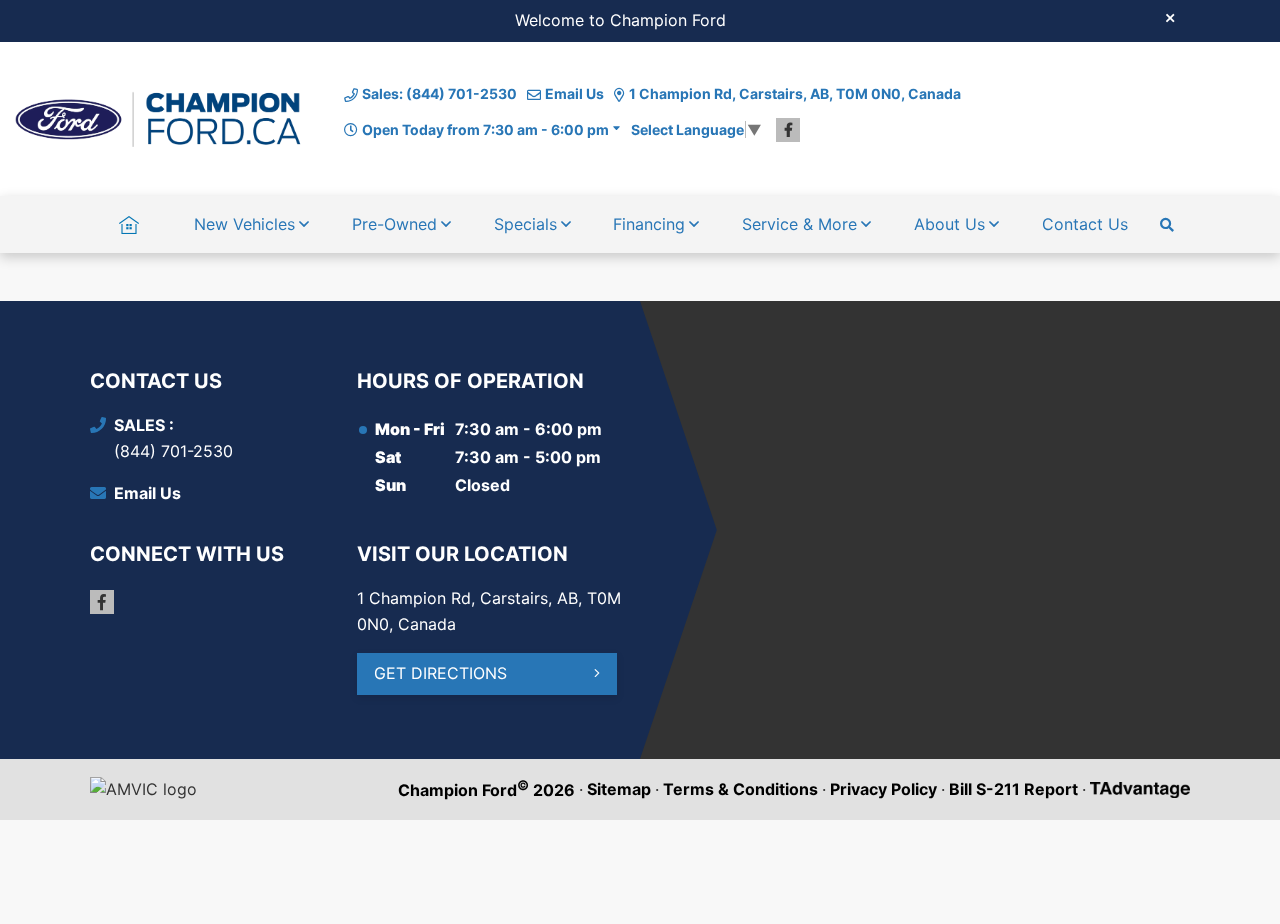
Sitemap (619, 789)
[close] (1170, 17)
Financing (649, 224)
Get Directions (440, 673)
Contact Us (1085, 224)
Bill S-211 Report (1013, 789)
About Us (949, 224)
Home (128, 224)
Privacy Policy (883, 789)
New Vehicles (244, 224)
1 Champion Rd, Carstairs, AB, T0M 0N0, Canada (795, 93)
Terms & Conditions (740, 789)
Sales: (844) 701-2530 (439, 93)
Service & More (799, 224)
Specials (525, 224)
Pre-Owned (394, 224)
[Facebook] (788, 130)
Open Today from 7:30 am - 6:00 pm (485, 129)
